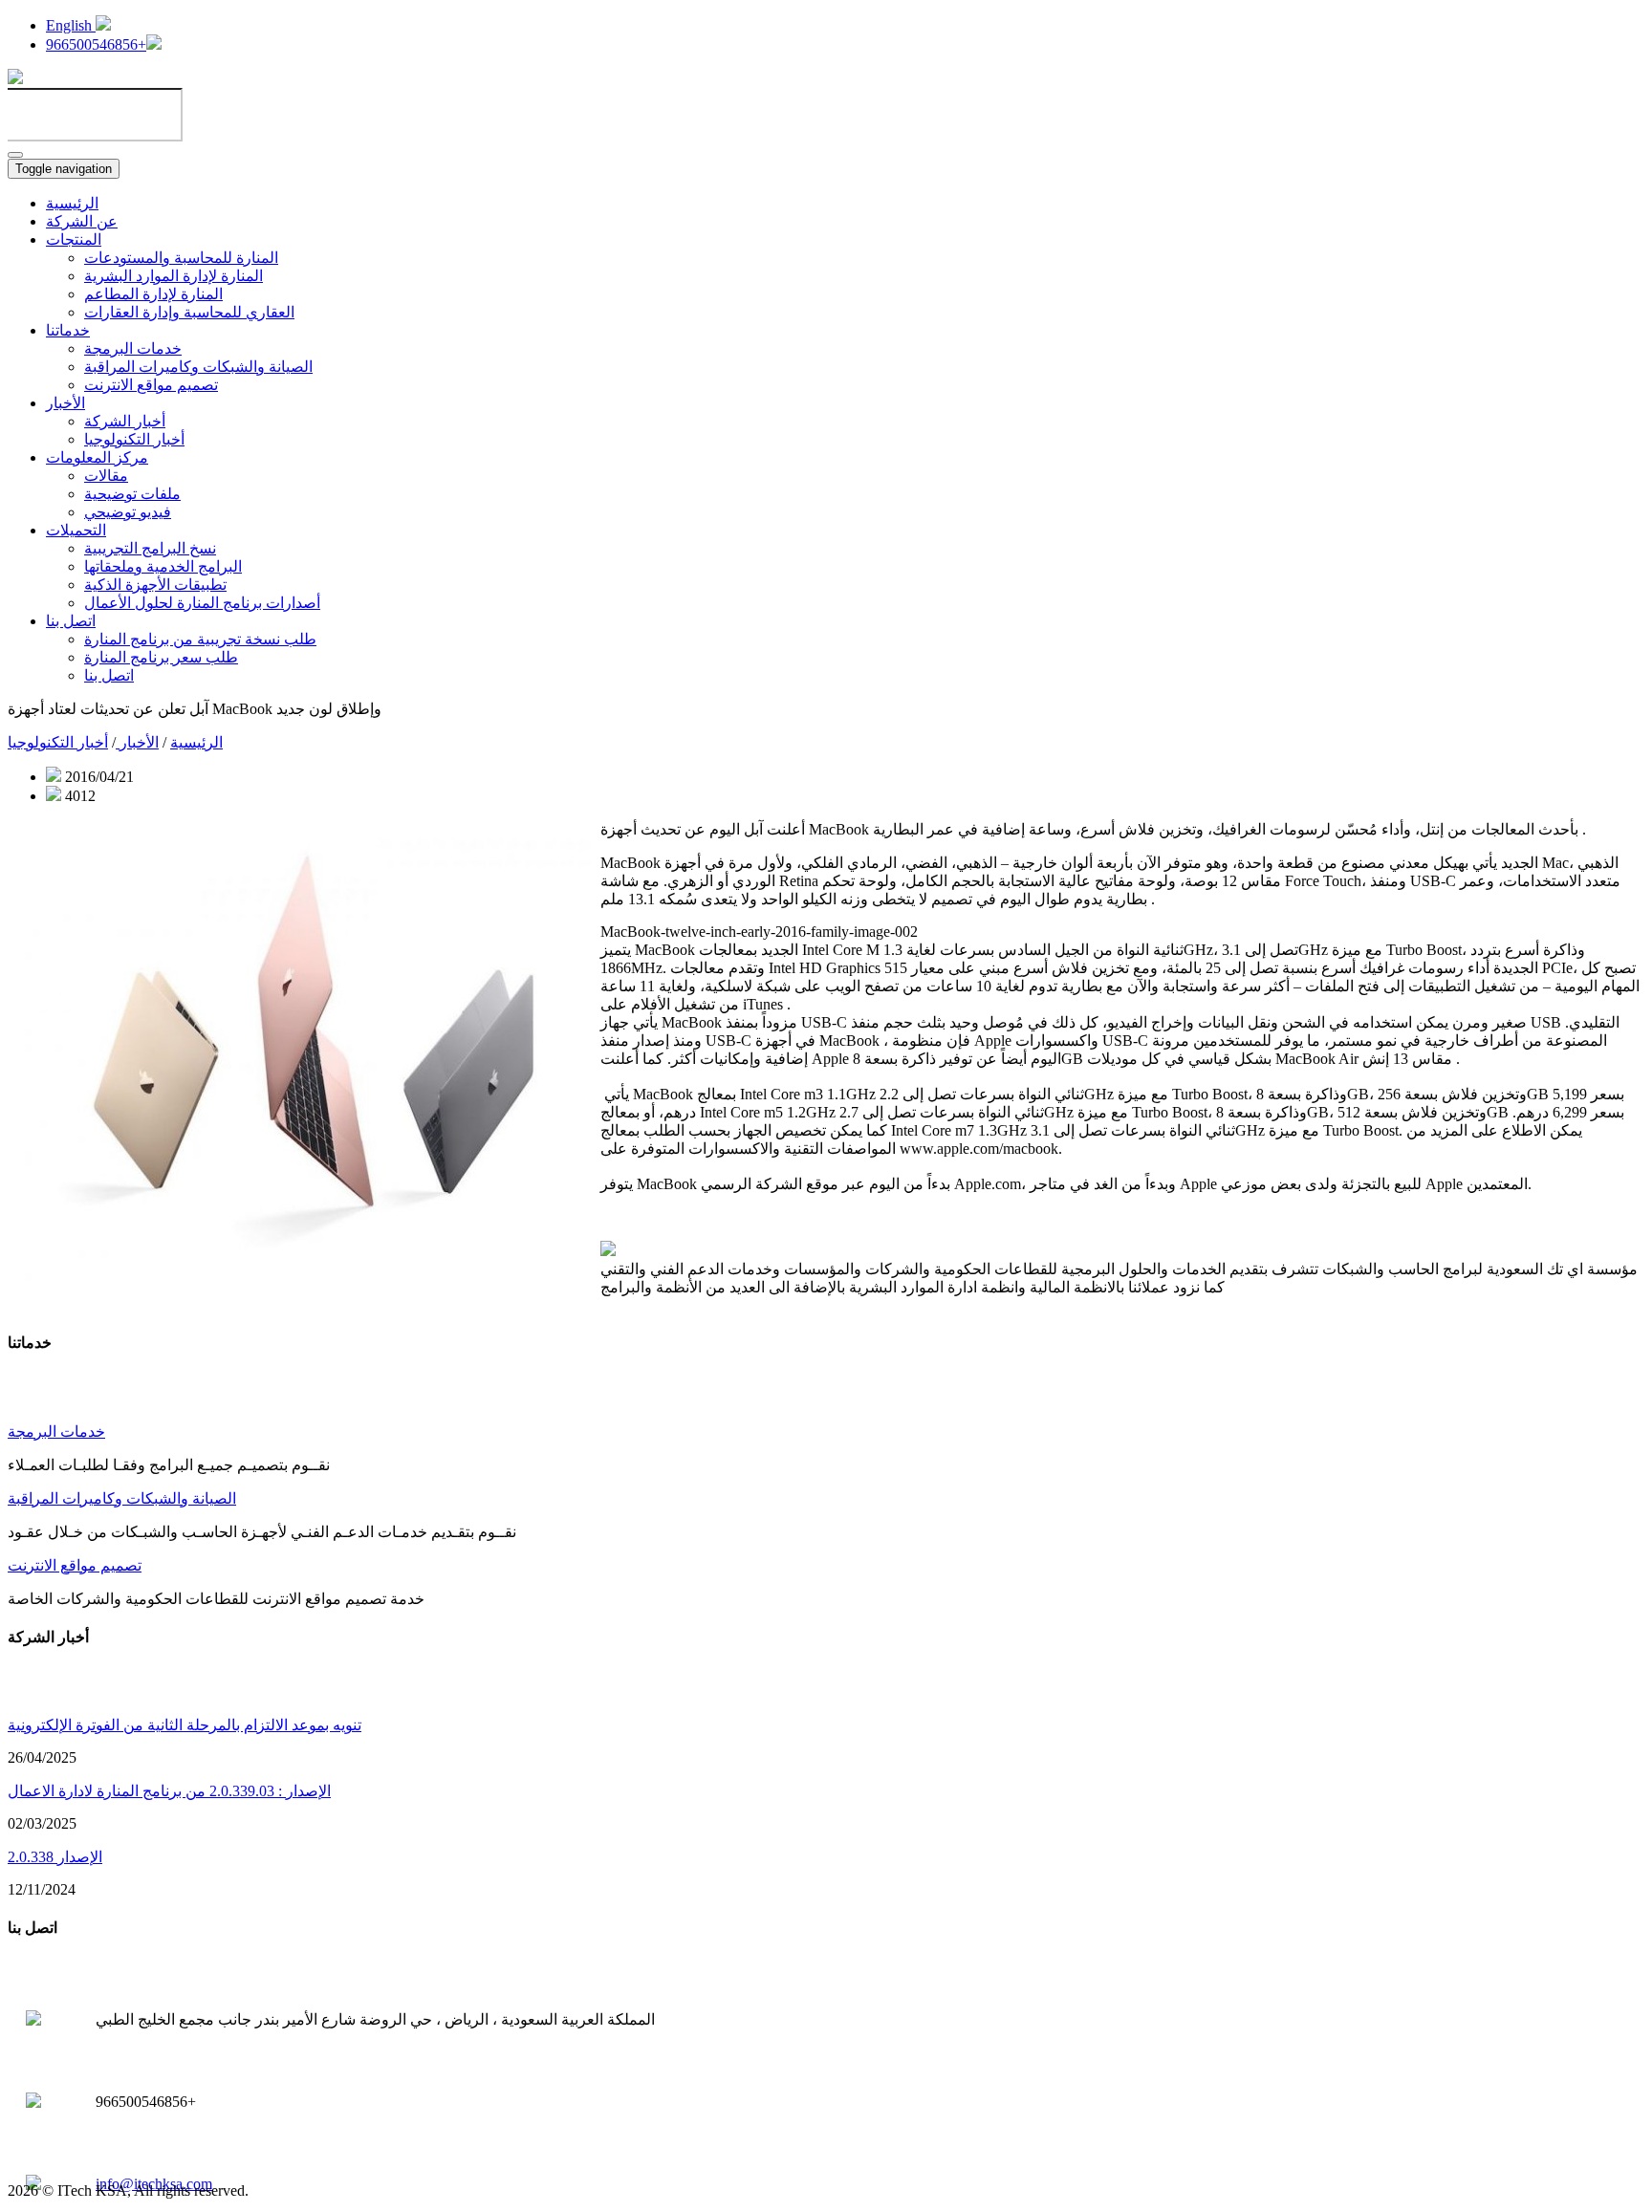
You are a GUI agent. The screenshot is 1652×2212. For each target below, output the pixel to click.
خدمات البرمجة (133, 348)
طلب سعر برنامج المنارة (161, 657)
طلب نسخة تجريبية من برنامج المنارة (200, 639)
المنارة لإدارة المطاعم (153, 294)
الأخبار (137, 742)
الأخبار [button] (65, 403)
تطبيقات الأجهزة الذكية (155, 585)
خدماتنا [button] (68, 330)
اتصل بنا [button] (71, 621)
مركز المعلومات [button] (97, 457)
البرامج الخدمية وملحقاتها (163, 566)
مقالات (106, 476)
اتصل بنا (109, 675)
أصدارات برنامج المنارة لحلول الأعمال (202, 603)
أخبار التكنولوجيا (134, 439)
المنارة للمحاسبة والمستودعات (181, 258)
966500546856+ (96, 44)
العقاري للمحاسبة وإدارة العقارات (189, 312)
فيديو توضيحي (128, 512)
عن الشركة (82, 221)
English (71, 25)
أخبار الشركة (125, 421)
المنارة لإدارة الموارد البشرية (174, 276)
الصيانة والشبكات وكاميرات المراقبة (198, 367)
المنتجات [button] (74, 239)
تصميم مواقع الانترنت (151, 385)
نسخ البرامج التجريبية (150, 548)
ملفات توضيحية (132, 494)
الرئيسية (72, 203)
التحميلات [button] (76, 530)
